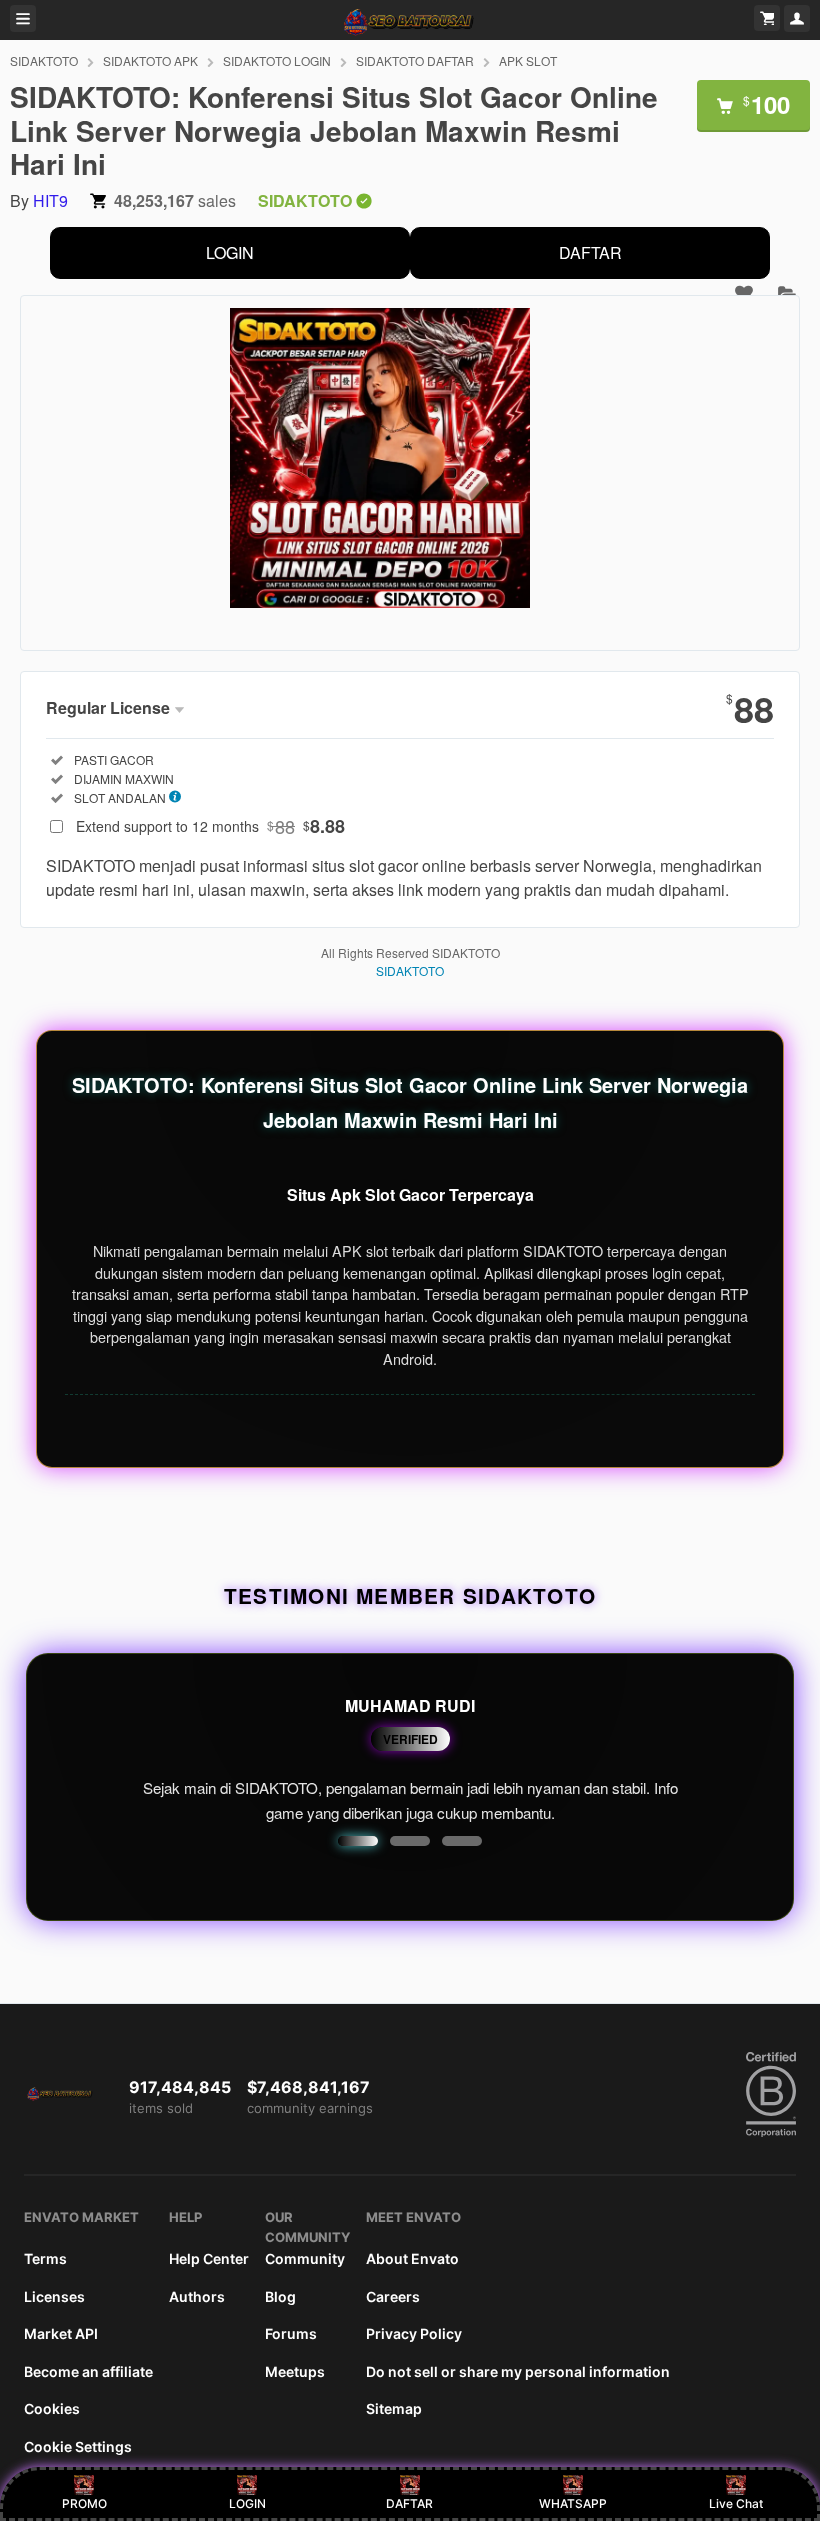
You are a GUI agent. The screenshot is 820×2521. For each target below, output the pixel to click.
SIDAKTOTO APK (150, 60)
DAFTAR (590, 252)
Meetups (295, 2371)
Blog (280, 2296)
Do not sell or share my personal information (518, 2371)
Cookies (52, 2408)
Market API (61, 2333)
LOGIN (230, 252)
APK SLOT (528, 60)
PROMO (84, 2503)
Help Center (209, 2258)
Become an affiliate (88, 2371)
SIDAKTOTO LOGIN (277, 60)
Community (305, 2258)
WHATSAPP (573, 2503)
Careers (393, 2296)
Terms (45, 2258)
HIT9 (50, 200)
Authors (197, 2296)
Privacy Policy (414, 2333)
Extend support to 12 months (210, 826)
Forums (291, 2333)
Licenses (54, 2296)
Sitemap (394, 2408)
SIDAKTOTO (44, 60)
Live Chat (736, 2503)
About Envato (412, 2258)
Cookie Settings (78, 2446)
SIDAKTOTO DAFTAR (415, 60)
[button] (358, 1841)
